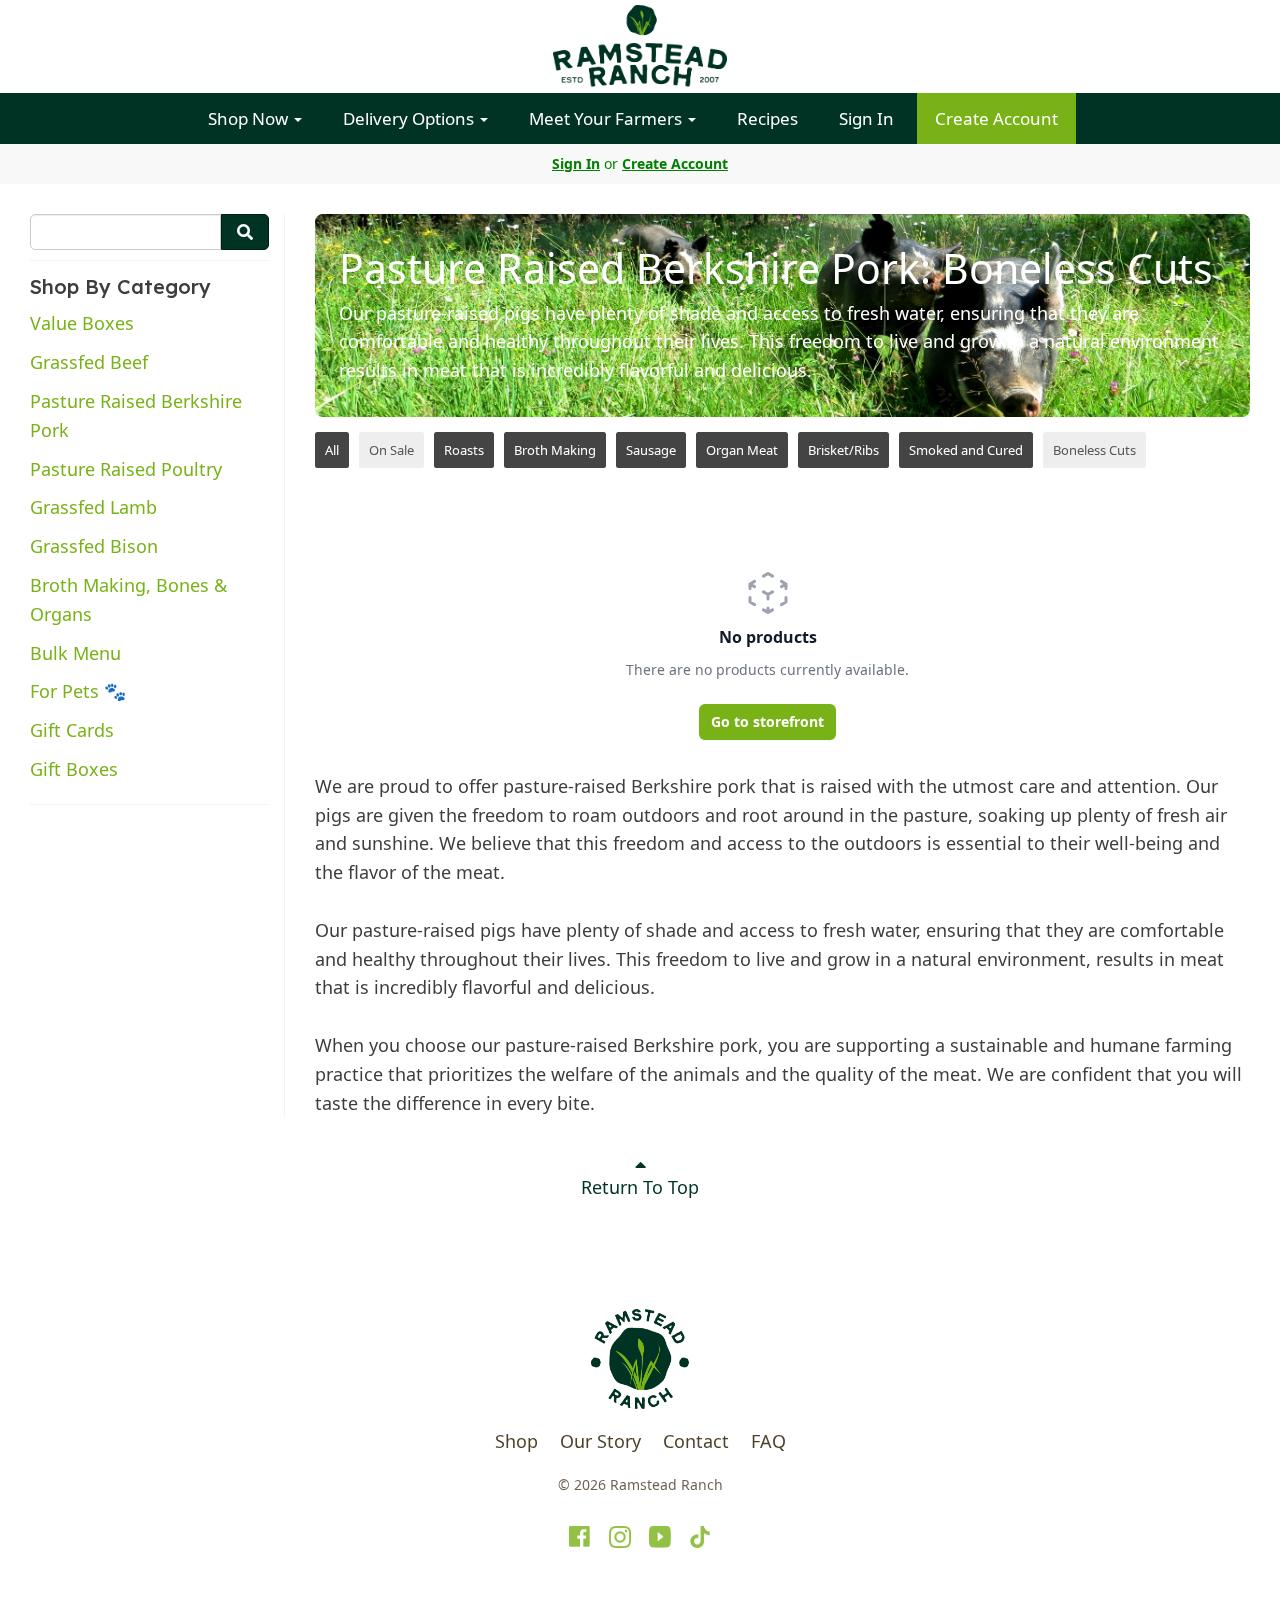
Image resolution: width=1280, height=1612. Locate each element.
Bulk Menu (75, 653)
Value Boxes (82, 323)
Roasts (464, 450)
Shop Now (250, 118)
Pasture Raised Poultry (126, 469)
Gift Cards (72, 730)
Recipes (767, 118)
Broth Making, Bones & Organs (128, 599)
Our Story (600, 1441)
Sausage (651, 450)
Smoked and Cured (966, 450)
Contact (696, 1441)
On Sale (391, 450)
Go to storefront (767, 721)
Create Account (996, 118)
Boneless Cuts (1094, 450)
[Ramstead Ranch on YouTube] (660, 1537)
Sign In (866, 118)
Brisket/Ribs (843, 450)
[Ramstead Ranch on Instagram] (620, 1537)
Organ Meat (742, 450)
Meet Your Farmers (607, 118)
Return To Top (640, 1187)
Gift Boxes (74, 769)
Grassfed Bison (94, 546)
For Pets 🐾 (78, 691)
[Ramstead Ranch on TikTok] (700, 1537)
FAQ (768, 1441)
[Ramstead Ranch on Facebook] (580, 1537)
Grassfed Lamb (93, 507)
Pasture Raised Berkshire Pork (136, 415)
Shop (516, 1441)
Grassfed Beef (89, 362)
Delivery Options (410, 118)
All (332, 450)
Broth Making (555, 450)
